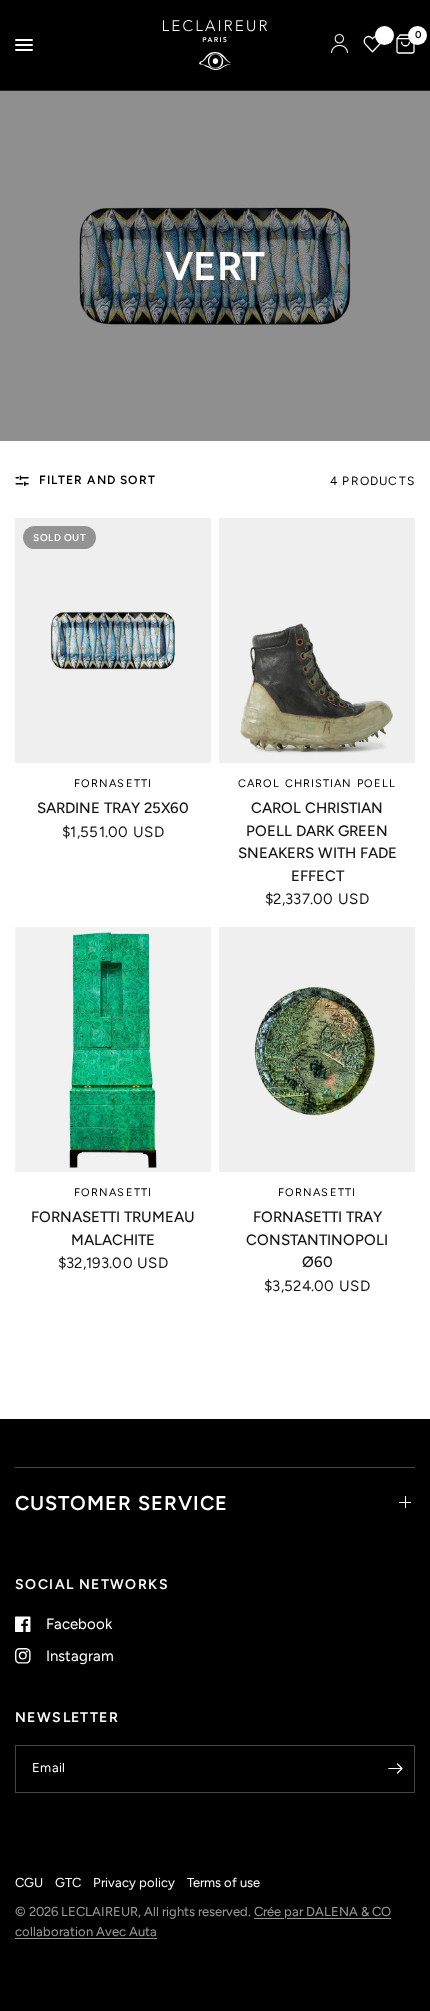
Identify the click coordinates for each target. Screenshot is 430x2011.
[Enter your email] (395, 1769)
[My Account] (339, 45)
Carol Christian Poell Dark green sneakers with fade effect (317, 842)
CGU (29, 1882)
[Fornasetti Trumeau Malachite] (113, 1049)
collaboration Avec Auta (86, 1931)
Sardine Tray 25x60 (113, 808)
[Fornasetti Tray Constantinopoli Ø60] (317, 1049)
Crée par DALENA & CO (322, 1911)
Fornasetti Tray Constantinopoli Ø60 (317, 1239)
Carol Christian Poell (317, 783)
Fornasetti (113, 783)
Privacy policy (134, 1882)
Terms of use (223, 1882)
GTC (68, 1882)
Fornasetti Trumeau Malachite (113, 1228)
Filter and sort (97, 480)
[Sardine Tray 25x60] (113, 640)
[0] (402, 45)
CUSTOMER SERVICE (121, 1503)
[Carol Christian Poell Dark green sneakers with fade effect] (317, 640)
